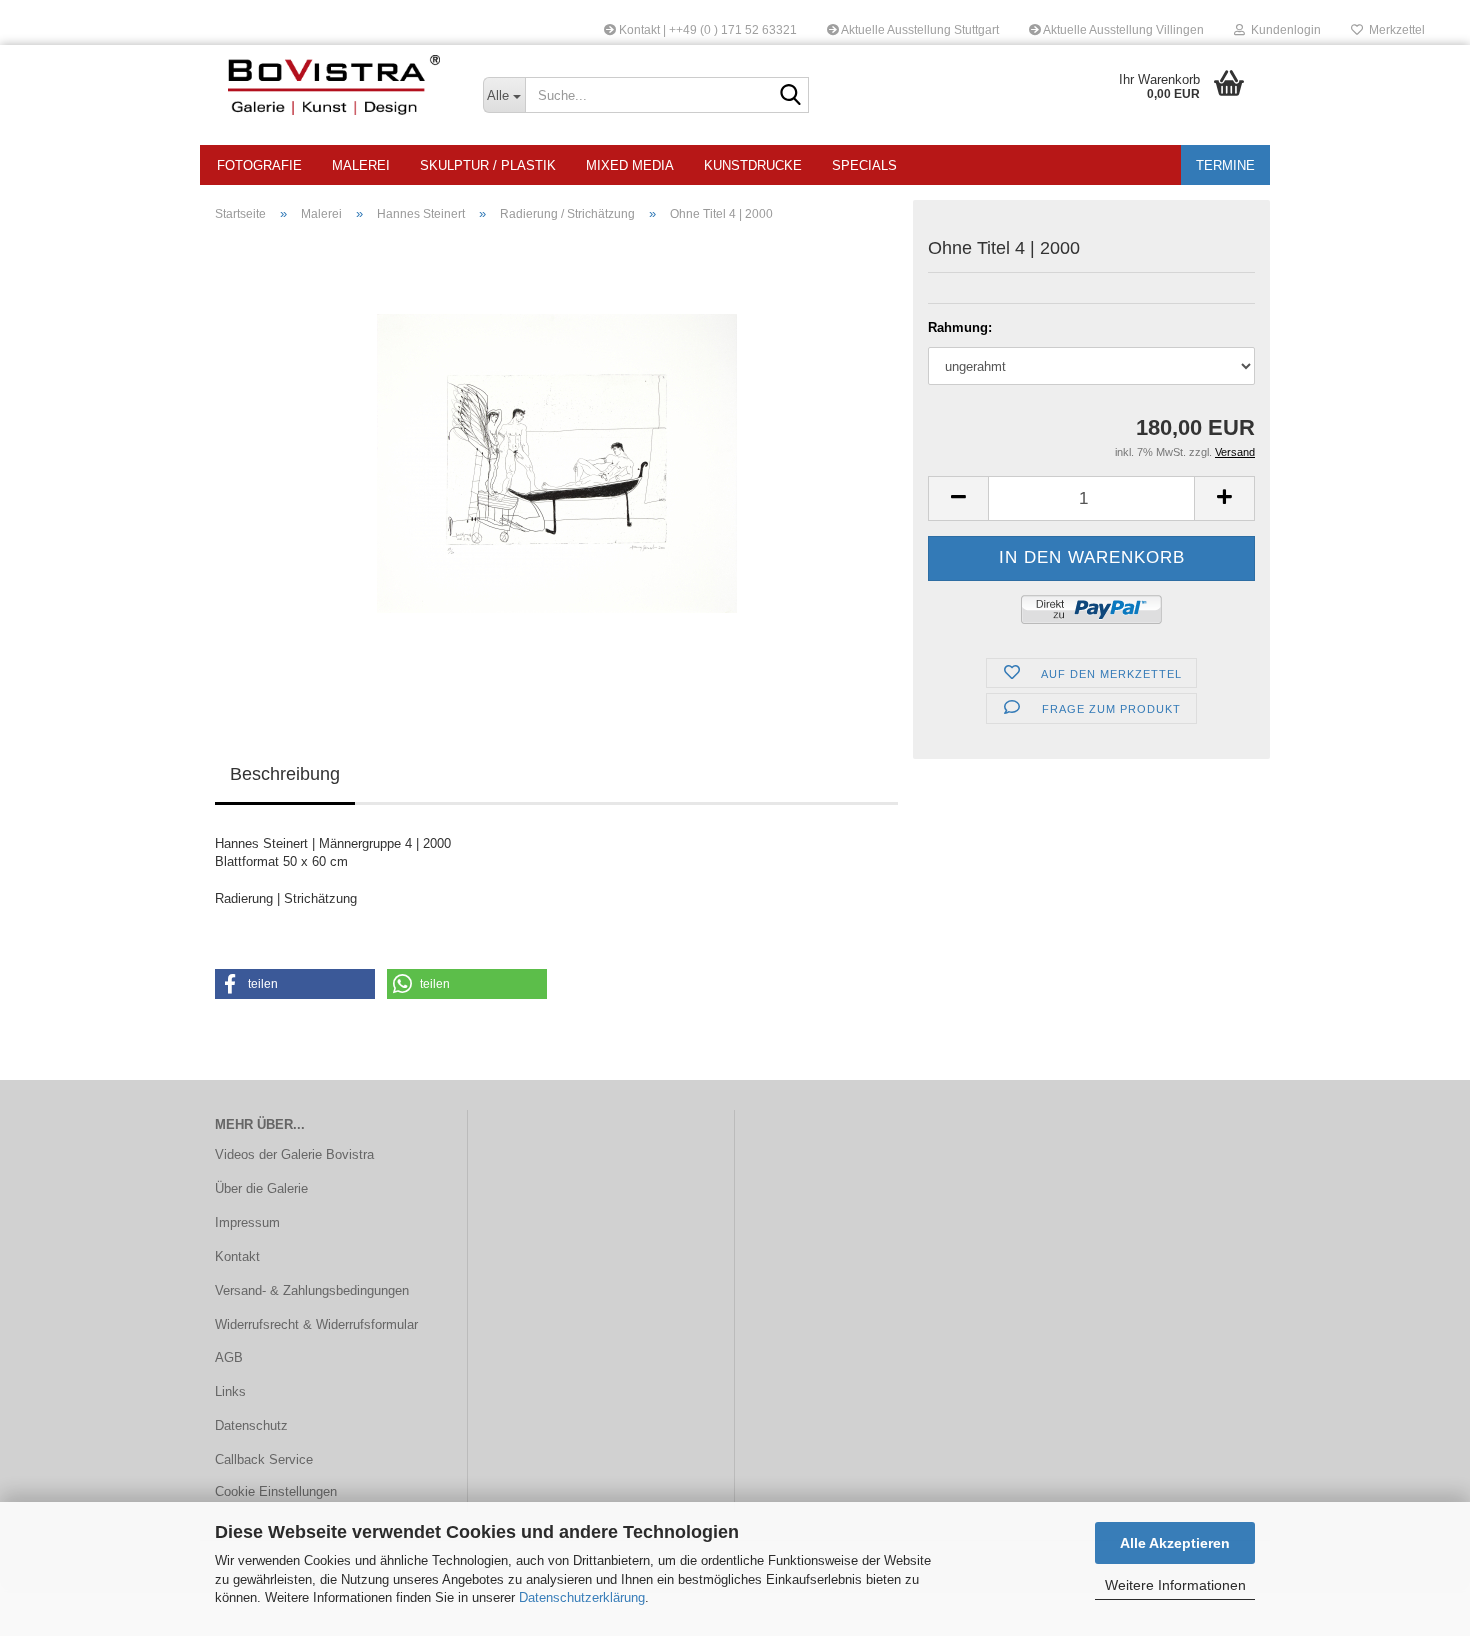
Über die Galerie (261, 1188)
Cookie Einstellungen (276, 1491)
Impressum (247, 1222)
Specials (864, 165)
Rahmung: (960, 327)
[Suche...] (790, 96)
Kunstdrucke (753, 165)
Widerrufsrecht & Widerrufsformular (316, 1324)
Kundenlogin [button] (1283, 30)
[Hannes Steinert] (557, 462)
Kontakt (237, 1256)
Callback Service (264, 1459)
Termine (1225, 165)
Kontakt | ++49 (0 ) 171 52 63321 (706, 30)
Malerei (361, 165)
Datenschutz (251, 1425)
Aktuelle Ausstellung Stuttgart (919, 30)
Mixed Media (630, 165)
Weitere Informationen (1175, 1585)
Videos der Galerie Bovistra (294, 1154)
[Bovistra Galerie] (334, 85)
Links (230, 1391)
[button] (958, 498)
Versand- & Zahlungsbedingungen (312, 1290)
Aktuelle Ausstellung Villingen (1122, 30)
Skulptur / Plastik (488, 165)
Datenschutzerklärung (582, 1597)
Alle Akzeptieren (1175, 1543)
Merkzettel (1394, 30)
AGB (229, 1357)
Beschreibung (285, 774)
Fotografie (259, 165)
